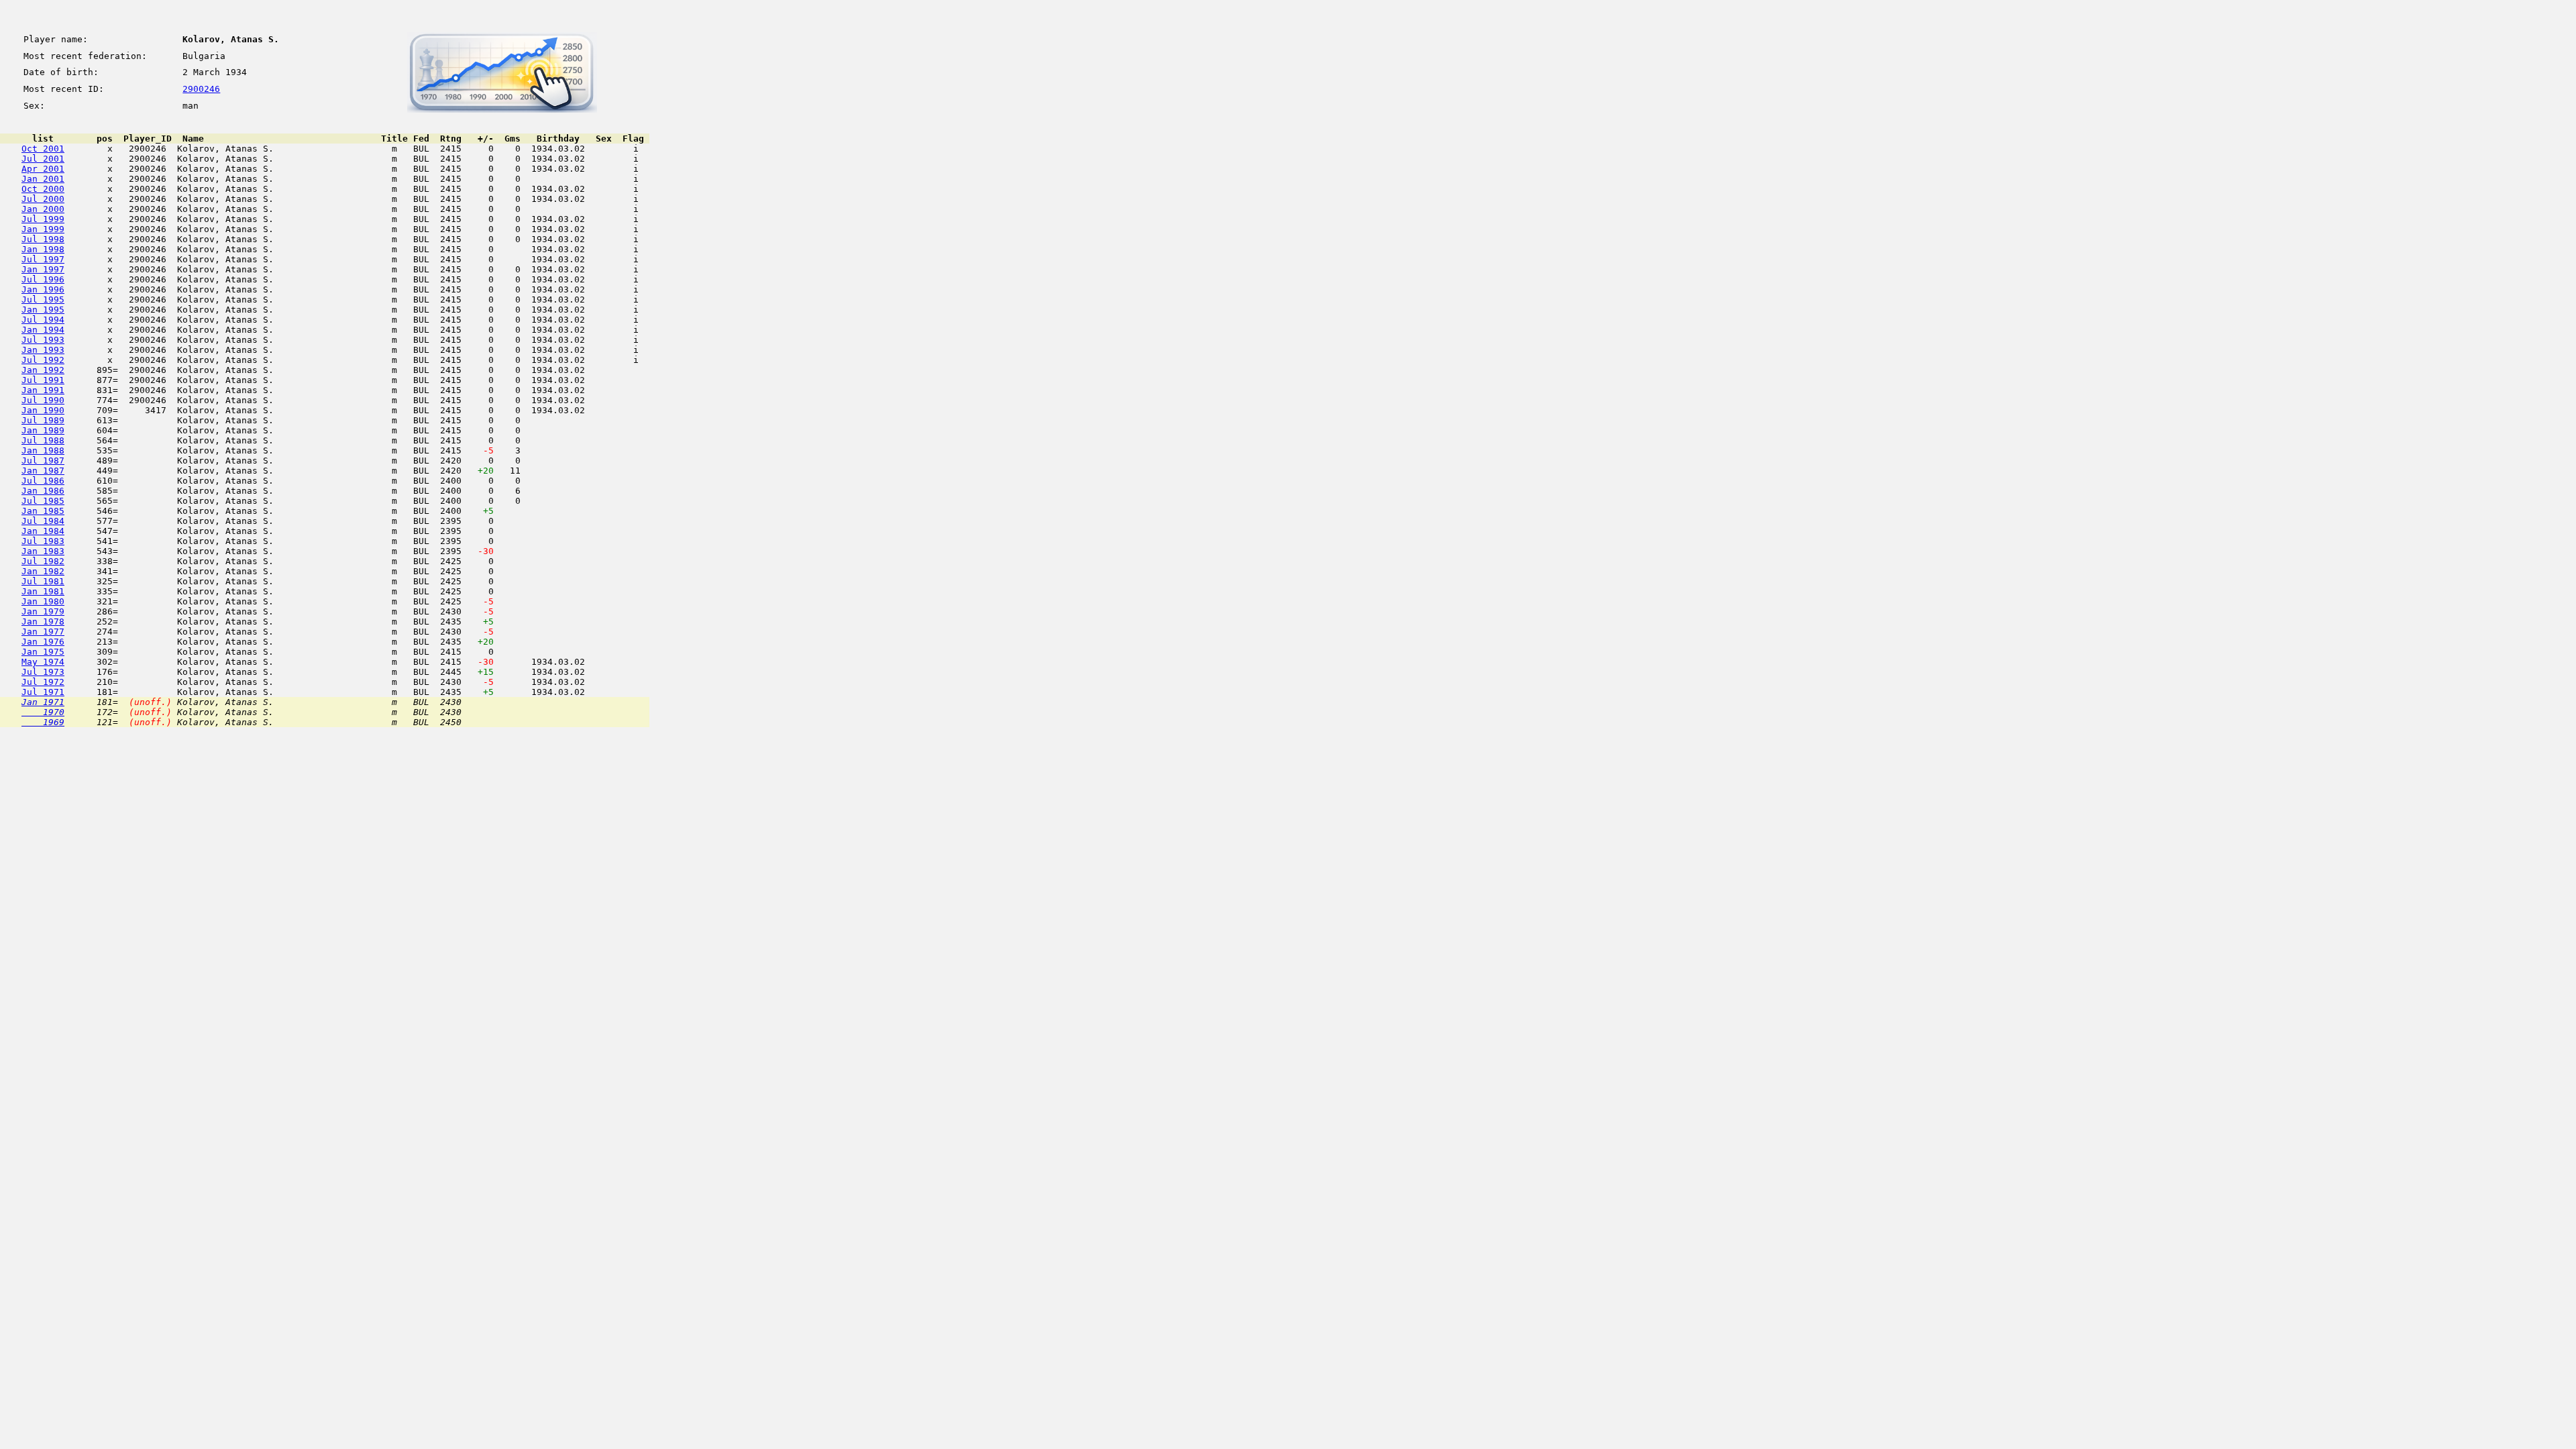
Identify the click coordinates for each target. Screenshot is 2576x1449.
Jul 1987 (43, 461)
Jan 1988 (43, 450)
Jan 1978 (43, 622)
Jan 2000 (43, 209)
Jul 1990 (43, 400)
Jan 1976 (43, 642)
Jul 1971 (43, 692)
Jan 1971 (43, 702)
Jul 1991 (43, 380)
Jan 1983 (43, 551)
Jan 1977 (43, 632)
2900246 (201, 89)
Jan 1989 (43, 430)
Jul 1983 (43, 541)
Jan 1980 (43, 601)
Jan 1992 (43, 370)
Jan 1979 (43, 611)
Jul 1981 (43, 581)
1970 (43, 712)
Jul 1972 (43, 682)
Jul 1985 (43, 501)
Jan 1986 (43, 491)
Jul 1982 (43, 561)
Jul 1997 (43, 259)
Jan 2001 (43, 179)
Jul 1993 (43, 340)
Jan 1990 (43, 410)
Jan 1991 (43, 390)
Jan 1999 (43, 229)
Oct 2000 (43, 189)
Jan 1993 (43, 350)
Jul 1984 (43, 521)
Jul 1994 (43, 320)
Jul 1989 (43, 420)
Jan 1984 (43, 531)
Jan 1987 (43, 471)
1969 (43, 722)
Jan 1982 (43, 571)
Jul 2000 (43, 199)
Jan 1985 (43, 511)
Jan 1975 (43, 652)
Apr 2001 (43, 169)
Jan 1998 (43, 249)
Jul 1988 (43, 440)
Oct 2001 (43, 149)
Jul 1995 (43, 300)
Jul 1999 (43, 219)
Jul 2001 (43, 159)
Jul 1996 (43, 279)
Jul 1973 (43, 672)
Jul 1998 (43, 239)
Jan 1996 (43, 289)
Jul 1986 (43, 481)
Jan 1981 (43, 591)
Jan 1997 (43, 269)
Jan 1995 (43, 310)
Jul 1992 (43, 360)
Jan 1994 (43, 330)
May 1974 (43, 662)
